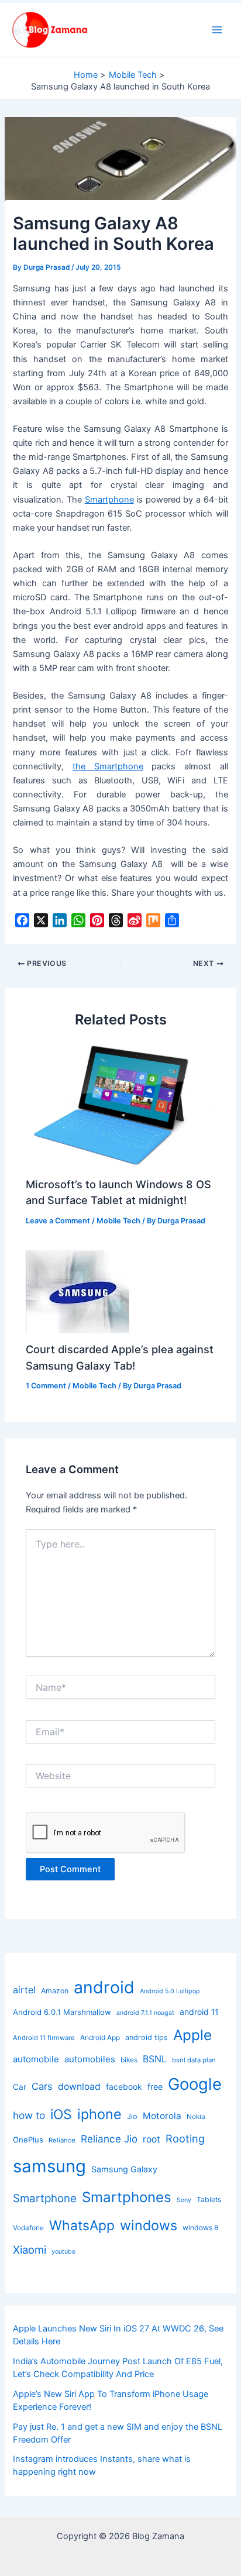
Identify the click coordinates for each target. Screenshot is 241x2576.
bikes (129, 2060)
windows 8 (201, 2228)
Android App (100, 2037)
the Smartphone (108, 766)
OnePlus (28, 2140)
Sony (184, 2200)
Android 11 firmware (44, 2038)
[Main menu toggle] (217, 30)
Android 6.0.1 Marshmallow (62, 2012)
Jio (132, 2116)
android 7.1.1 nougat (145, 2013)
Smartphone (109, 500)
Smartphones (127, 2197)
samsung (49, 2166)
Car (20, 2087)
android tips (147, 2037)
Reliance (62, 2140)
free (155, 2087)
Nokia (196, 2116)
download (79, 2087)
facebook (124, 2087)
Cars (42, 2086)
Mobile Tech (118, 1221)
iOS (61, 2114)
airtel (24, 1990)
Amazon (55, 1991)
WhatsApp (82, 2226)
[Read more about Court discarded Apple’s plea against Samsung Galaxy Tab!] (78, 1291)
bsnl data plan (194, 2060)
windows (149, 2225)
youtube (63, 2252)
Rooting (185, 2138)
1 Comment (46, 1386)
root (152, 2139)
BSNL (155, 2059)
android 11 (199, 2012)
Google (195, 2084)
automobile (36, 2059)
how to (29, 2115)
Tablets (209, 2200)
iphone (99, 2114)
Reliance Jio (109, 2139)
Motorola (162, 2116)
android (104, 1987)
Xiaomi (30, 2250)
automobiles (90, 2059)
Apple (192, 2035)
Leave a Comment (58, 1221)
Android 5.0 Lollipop (170, 1991)
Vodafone (28, 2228)
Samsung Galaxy (124, 2169)
